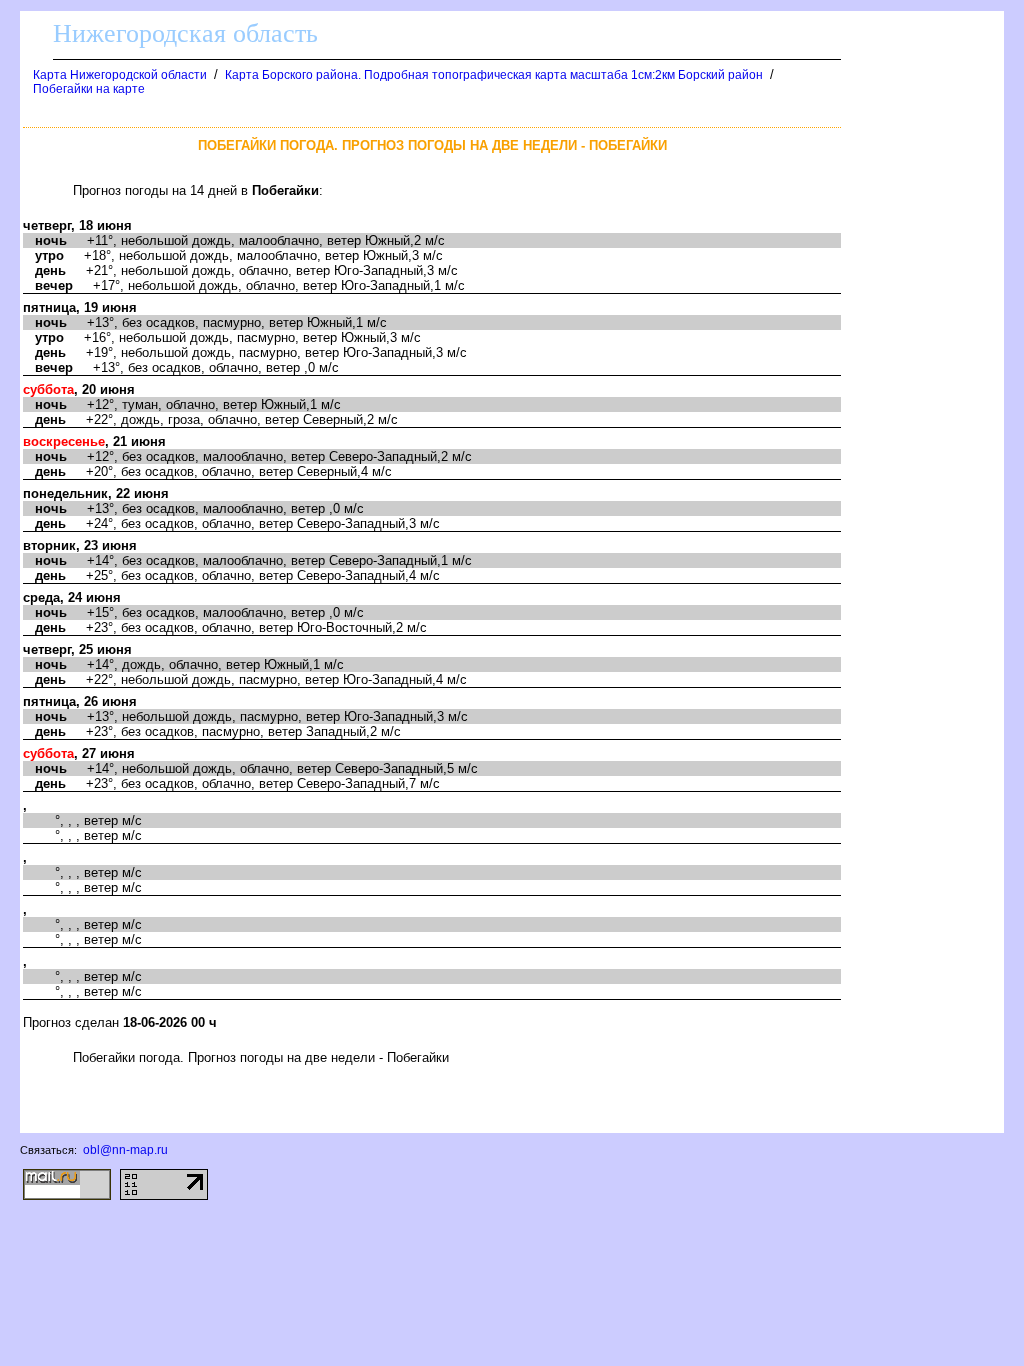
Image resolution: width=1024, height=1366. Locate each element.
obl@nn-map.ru (125, 1150)
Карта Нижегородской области (120, 75)
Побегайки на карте (89, 89)
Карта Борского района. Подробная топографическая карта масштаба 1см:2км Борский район (494, 75)
